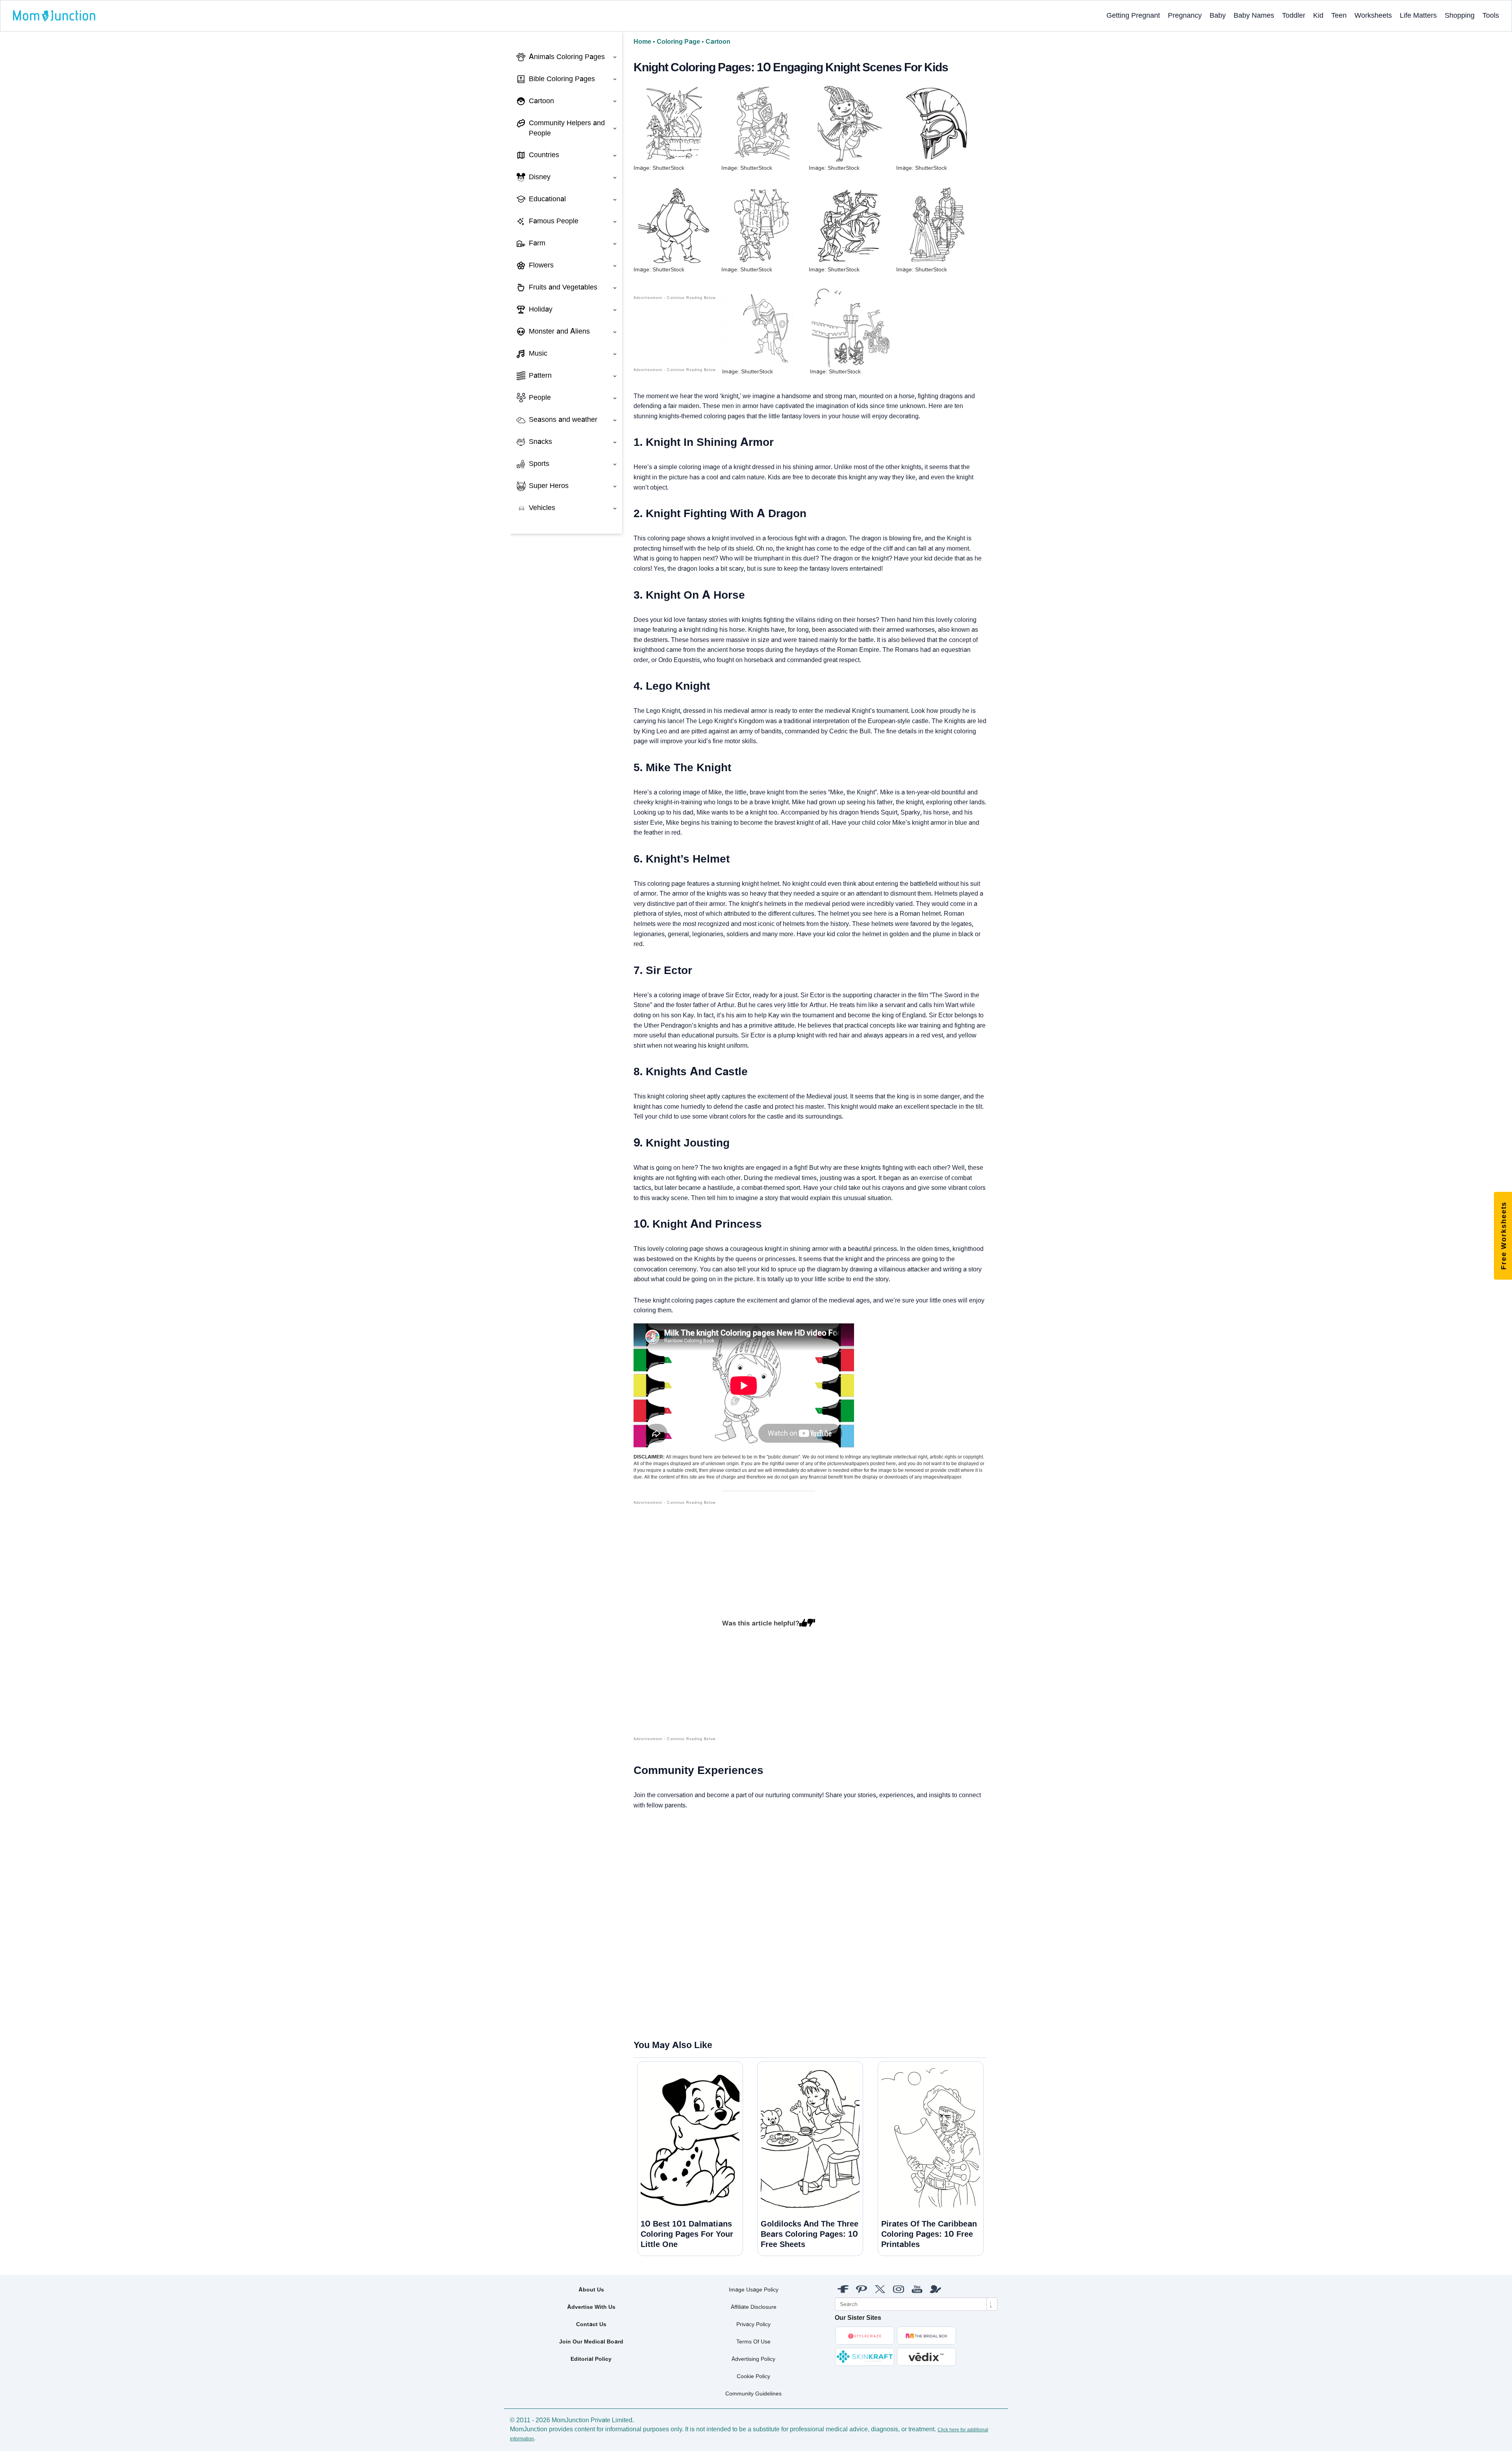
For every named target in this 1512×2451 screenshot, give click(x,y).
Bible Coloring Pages (562, 79)
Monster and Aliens (559, 331)
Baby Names (1254, 15)
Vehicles (542, 508)
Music (538, 353)
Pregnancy (1185, 15)
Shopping (1460, 15)
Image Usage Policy (754, 2290)
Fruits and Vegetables (563, 287)
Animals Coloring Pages (567, 57)
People (540, 397)
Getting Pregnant (1133, 15)
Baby (1218, 15)
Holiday (541, 309)
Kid (1318, 15)
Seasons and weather (563, 419)
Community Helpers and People (567, 128)
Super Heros (549, 486)
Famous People (554, 221)
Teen (1339, 15)
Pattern (540, 375)
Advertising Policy (753, 2359)
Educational (547, 199)
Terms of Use (753, 2342)
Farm (537, 243)
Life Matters (1418, 15)
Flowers (541, 265)
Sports (539, 464)
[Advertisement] (675, 1625)
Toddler (1294, 15)
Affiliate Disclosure (754, 2307)
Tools (1491, 15)
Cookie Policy (753, 2376)
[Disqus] (640, 1925)
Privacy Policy (753, 2324)
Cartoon (541, 101)
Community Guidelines (753, 2393)
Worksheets (1373, 15)
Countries (544, 155)
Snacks (540, 442)
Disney (540, 177)
